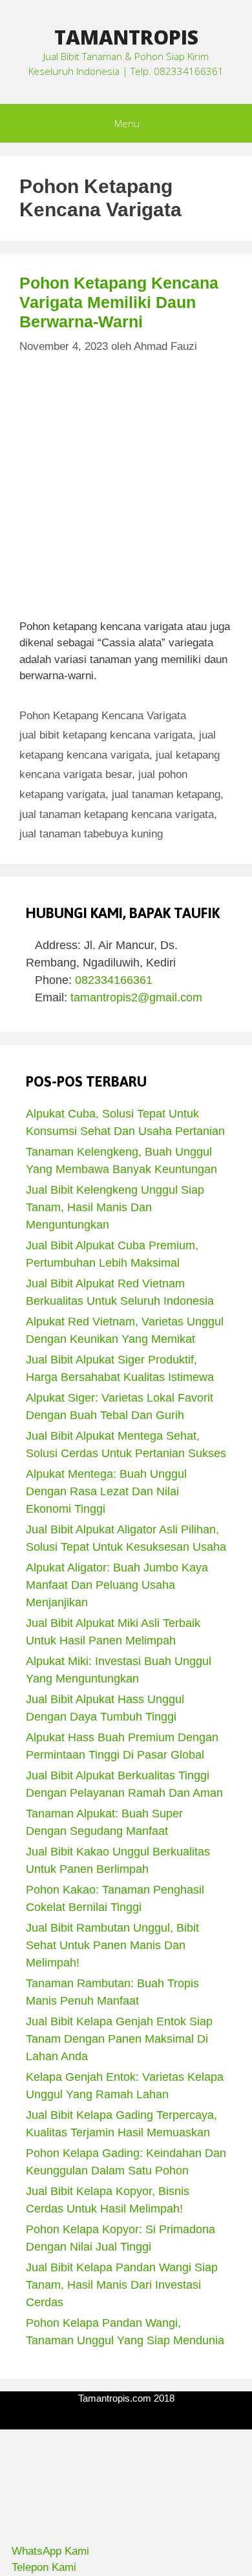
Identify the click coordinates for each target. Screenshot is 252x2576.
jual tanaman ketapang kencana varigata (117, 814)
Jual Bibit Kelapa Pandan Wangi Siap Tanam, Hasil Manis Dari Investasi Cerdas (122, 2285)
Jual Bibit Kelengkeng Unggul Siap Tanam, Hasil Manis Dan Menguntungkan (115, 1207)
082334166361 (114, 980)
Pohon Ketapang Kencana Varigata (103, 716)
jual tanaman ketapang (166, 794)
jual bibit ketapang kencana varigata (106, 735)
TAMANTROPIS (126, 37)
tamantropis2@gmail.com (136, 997)
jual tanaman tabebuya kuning (91, 834)
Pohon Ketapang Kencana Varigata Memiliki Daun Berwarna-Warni (119, 302)
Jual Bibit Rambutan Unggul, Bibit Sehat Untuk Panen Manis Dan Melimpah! (112, 1945)
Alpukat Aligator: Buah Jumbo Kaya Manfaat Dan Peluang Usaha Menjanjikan (117, 1585)
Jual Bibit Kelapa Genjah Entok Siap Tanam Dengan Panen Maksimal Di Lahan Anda (119, 2039)
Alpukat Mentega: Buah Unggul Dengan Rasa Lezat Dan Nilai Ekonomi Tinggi (106, 1491)
